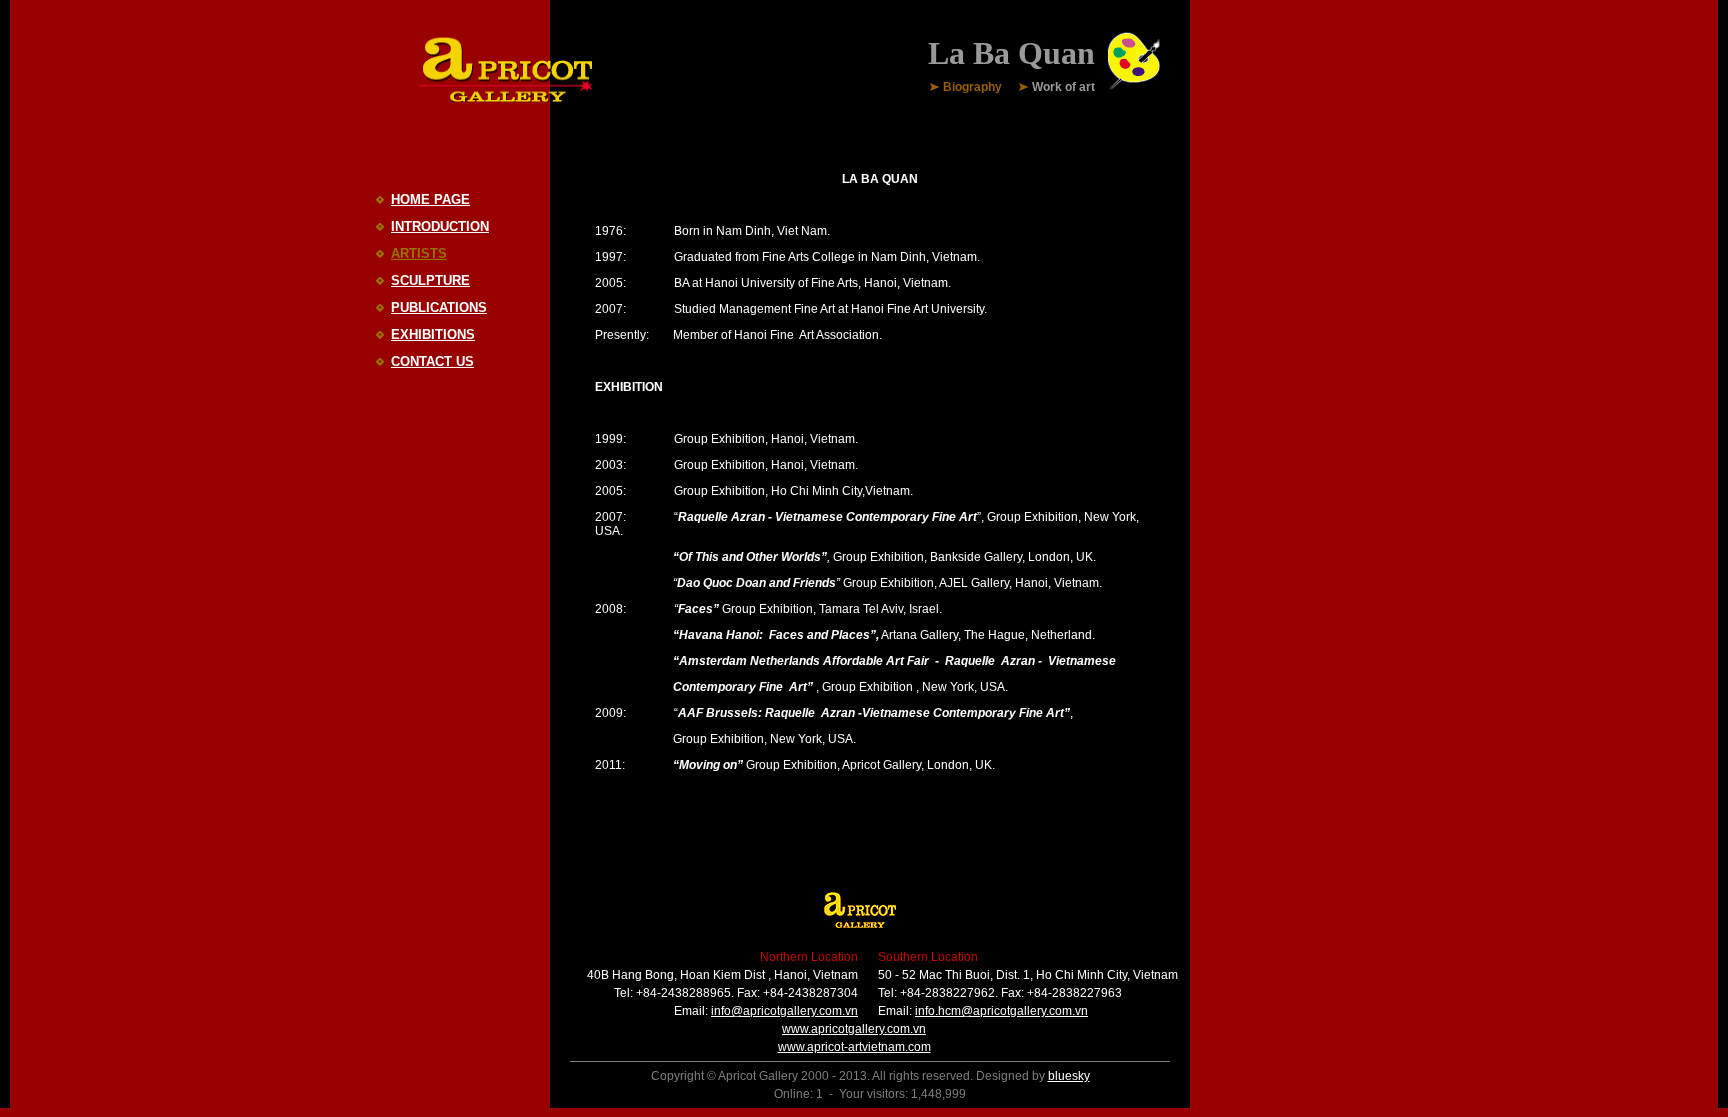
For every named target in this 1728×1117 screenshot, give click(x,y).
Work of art (1063, 88)
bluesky (1069, 1076)
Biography (972, 88)
